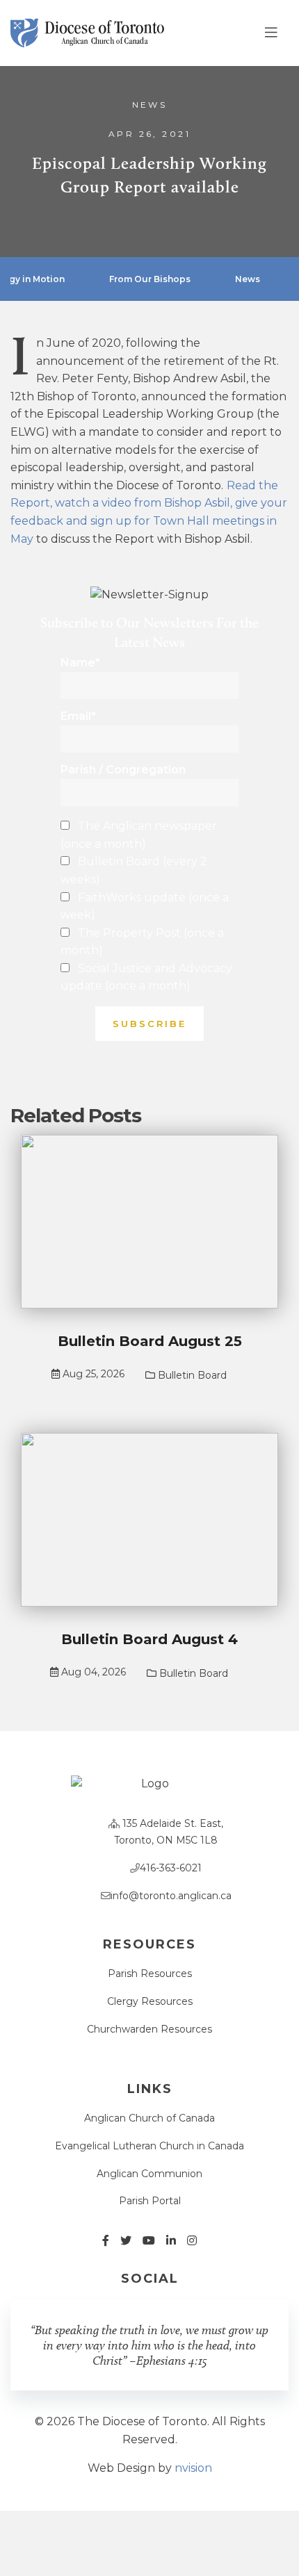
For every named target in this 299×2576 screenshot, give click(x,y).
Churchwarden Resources (149, 2029)
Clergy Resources (150, 2001)
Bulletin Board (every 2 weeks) (134, 870)
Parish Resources (150, 1974)
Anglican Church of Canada (149, 2118)
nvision (193, 2468)
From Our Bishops (150, 279)
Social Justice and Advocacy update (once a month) (146, 977)
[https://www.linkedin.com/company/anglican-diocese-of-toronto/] (171, 2241)
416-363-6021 (171, 1868)
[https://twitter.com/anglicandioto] (126, 2241)
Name (80, 663)
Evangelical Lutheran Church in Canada (149, 2146)
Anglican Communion (149, 2174)
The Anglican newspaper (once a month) (139, 835)
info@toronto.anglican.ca (171, 1896)
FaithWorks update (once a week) (145, 906)
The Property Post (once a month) (142, 942)
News (150, 105)
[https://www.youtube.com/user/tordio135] (149, 2241)
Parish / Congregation (123, 770)
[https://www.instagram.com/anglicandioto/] (192, 2241)
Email (78, 716)
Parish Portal (150, 2201)
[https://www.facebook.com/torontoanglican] (106, 2241)
